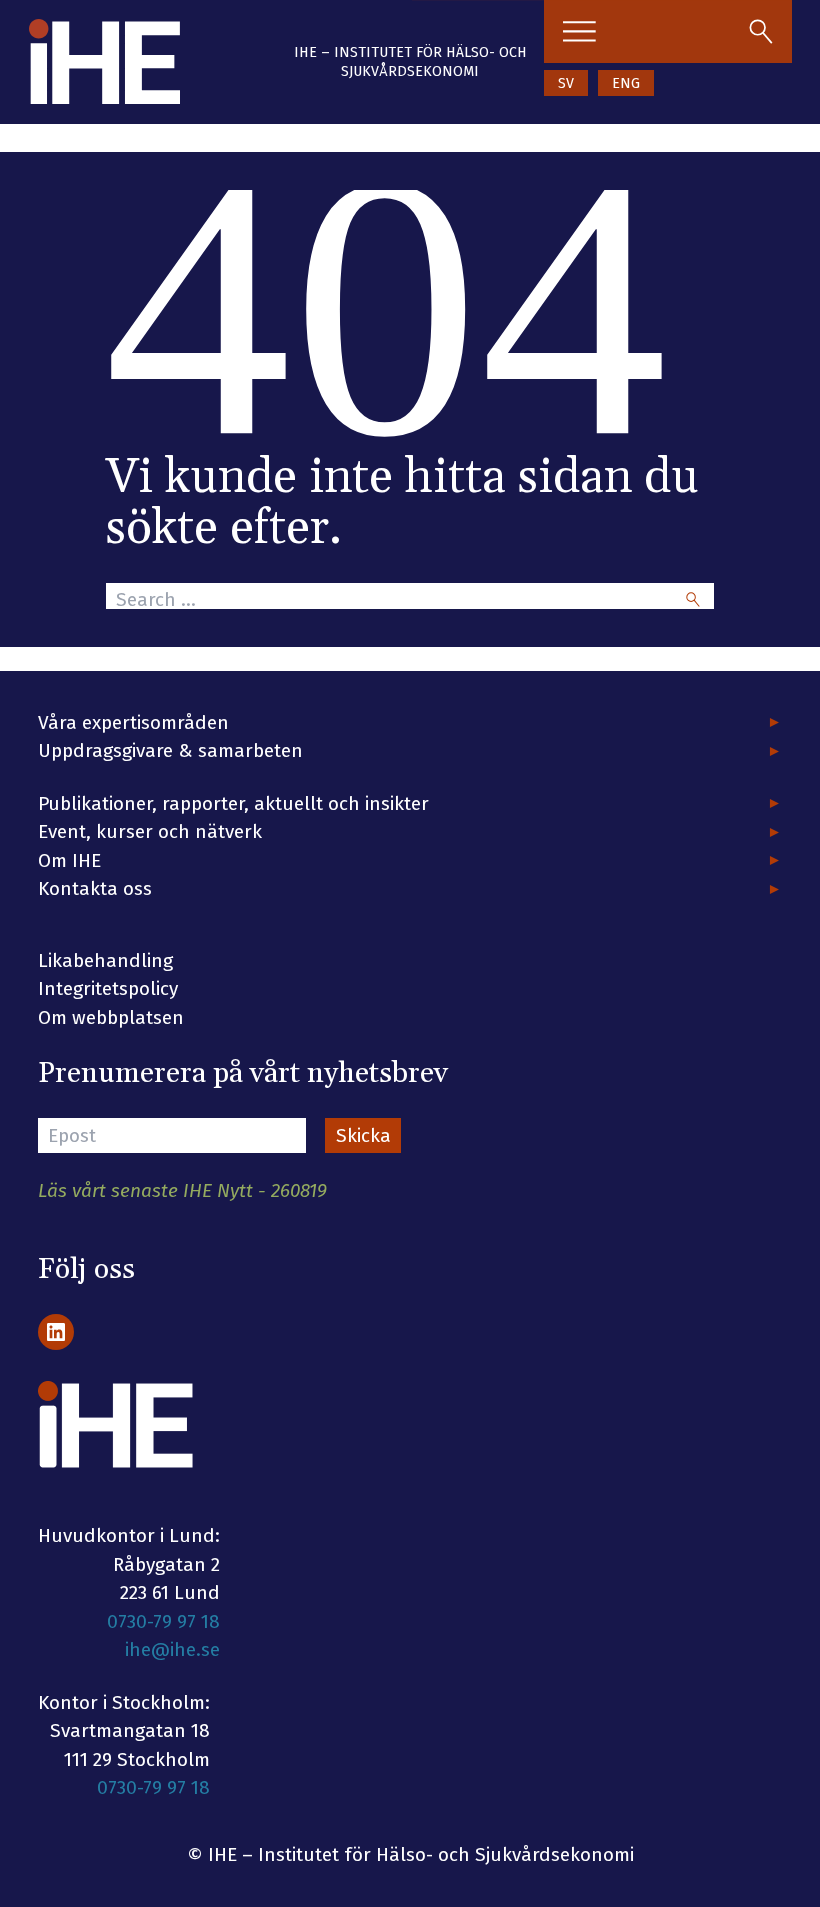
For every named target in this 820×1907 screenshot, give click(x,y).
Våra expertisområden (133, 722)
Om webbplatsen (111, 1017)
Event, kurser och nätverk (150, 831)
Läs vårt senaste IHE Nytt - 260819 (182, 1190)
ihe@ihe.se (172, 1649)
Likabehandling (105, 960)
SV (566, 83)
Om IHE (69, 860)
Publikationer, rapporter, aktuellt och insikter (233, 803)
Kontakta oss (95, 888)
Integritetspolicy (108, 988)
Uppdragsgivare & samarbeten (170, 750)
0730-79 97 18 (163, 1621)
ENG (626, 83)
